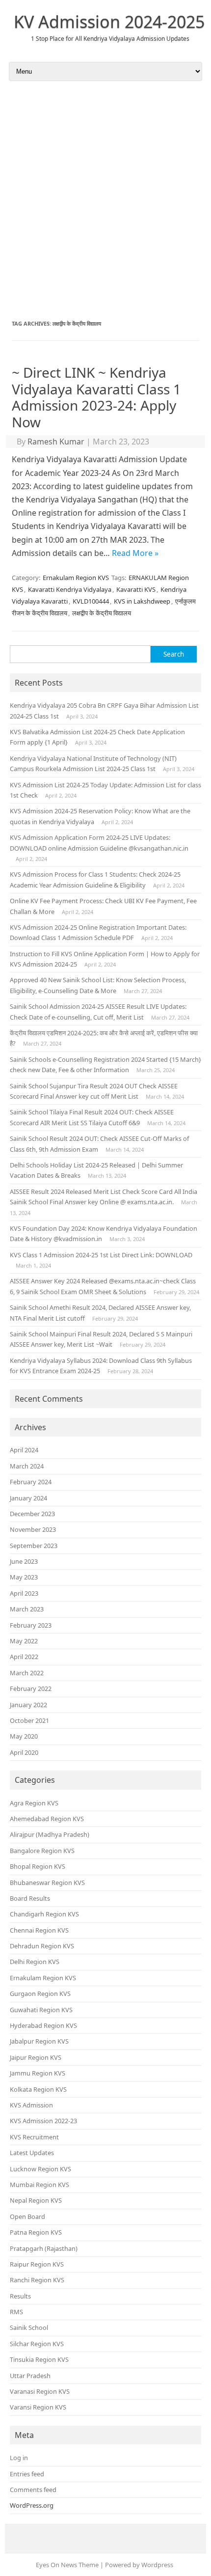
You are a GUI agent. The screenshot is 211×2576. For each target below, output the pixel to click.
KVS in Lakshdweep (142, 601)
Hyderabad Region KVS (43, 2025)
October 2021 (29, 1720)
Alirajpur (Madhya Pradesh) (50, 1834)
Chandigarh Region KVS (44, 1914)
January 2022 (28, 1705)
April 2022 (24, 1657)
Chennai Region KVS (39, 1930)
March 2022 (27, 1673)
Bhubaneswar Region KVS (47, 1883)
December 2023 (32, 1514)
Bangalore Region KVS (42, 1851)
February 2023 (31, 1625)
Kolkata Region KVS (38, 2089)
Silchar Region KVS (37, 2344)
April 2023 (24, 1593)
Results (20, 2296)
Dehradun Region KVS (42, 1946)
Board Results (30, 1898)
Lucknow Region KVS (40, 2169)
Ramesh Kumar (56, 442)
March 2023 (27, 1609)
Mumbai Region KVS (40, 2185)
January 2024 (28, 1498)
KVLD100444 (91, 601)
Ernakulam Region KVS (76, 578)
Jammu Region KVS (38, 2073)
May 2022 (24, 1641)
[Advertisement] (105, 200)
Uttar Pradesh (30, 2376)
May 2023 (24, 1577)
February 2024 (31, 1482)
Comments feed (33, 2490)
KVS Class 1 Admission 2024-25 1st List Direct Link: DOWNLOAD (101, 1255)
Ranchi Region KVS (37, 2280)
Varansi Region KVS (38, 2407)
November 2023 (33, 1529)
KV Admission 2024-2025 (109, 22)
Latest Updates (32, 2153)
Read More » (135, 553)
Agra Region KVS (34, 1803)
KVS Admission (31, 2105)
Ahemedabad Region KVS (47, 1819)
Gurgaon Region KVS (40, 1994)
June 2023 (24, 1561)
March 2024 (27, 1466)
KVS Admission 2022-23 (43, 2121)
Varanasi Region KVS (40, 2391)
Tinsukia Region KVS (39, 2359)
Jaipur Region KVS (36, 2057)
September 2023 (34, 1546)
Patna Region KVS (36, 2232)
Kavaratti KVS (136, 589)
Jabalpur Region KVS (39, 2041)
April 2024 (24, 1450)
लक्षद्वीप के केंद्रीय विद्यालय (102, 613)
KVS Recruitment (34, 2137)
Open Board (27, 2216)
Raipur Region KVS (37, 2264)
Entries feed (27, 2474)
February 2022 (31, 1689)
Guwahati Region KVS (41, 2010)
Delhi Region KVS (35, 1962)
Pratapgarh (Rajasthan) (44, 2248)
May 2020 (24, 1736)
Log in (19, 2458)
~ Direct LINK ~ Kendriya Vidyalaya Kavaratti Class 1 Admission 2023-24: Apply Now (96, 397)
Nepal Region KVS (36, 2200)
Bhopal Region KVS (38, 1866)
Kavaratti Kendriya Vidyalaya (70, 589)
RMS (16, 2312)
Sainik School (29, 2327)
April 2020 (24, 1752)
